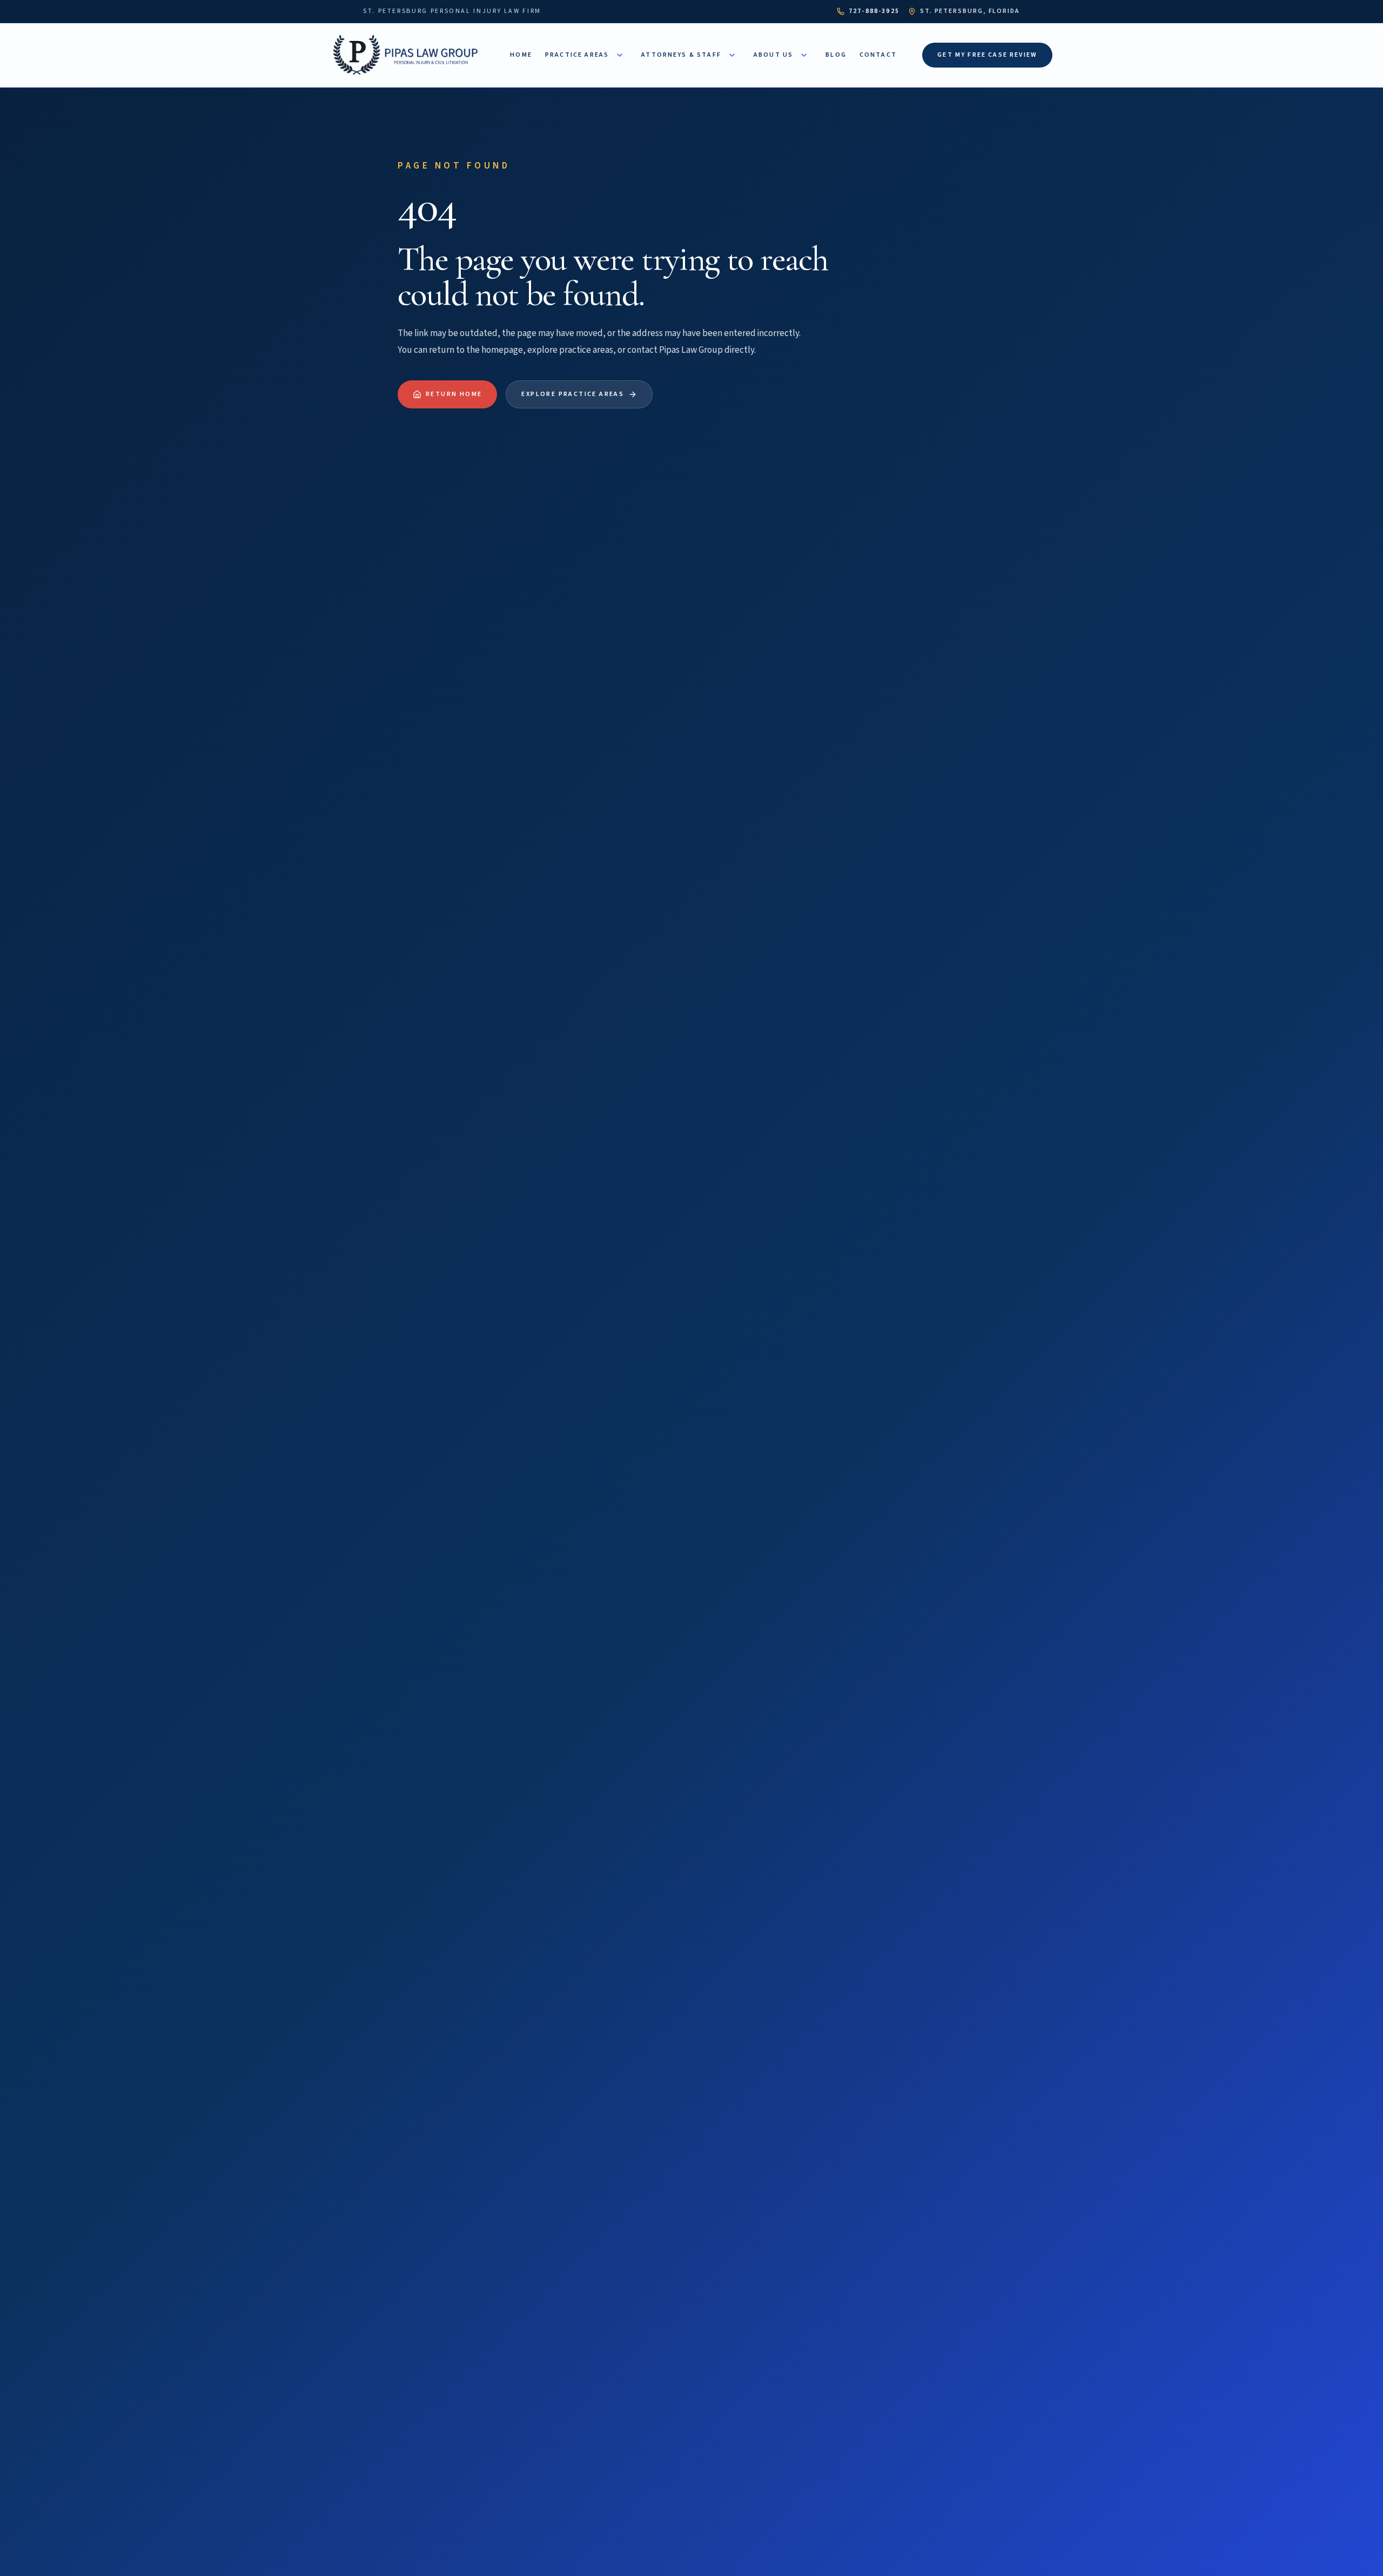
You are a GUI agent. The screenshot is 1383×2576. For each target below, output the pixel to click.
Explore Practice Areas (573, 394)
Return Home (454, 394)
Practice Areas (577, 55)
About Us (773, 55)
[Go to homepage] (408, 55)
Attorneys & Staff (681, 55)
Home (521, 55)
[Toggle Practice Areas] (620, 55)
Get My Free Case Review (987, 55)
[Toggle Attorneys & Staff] (732, 55)
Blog (836, 55)
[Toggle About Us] (804, 55)
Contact (878, 55)
